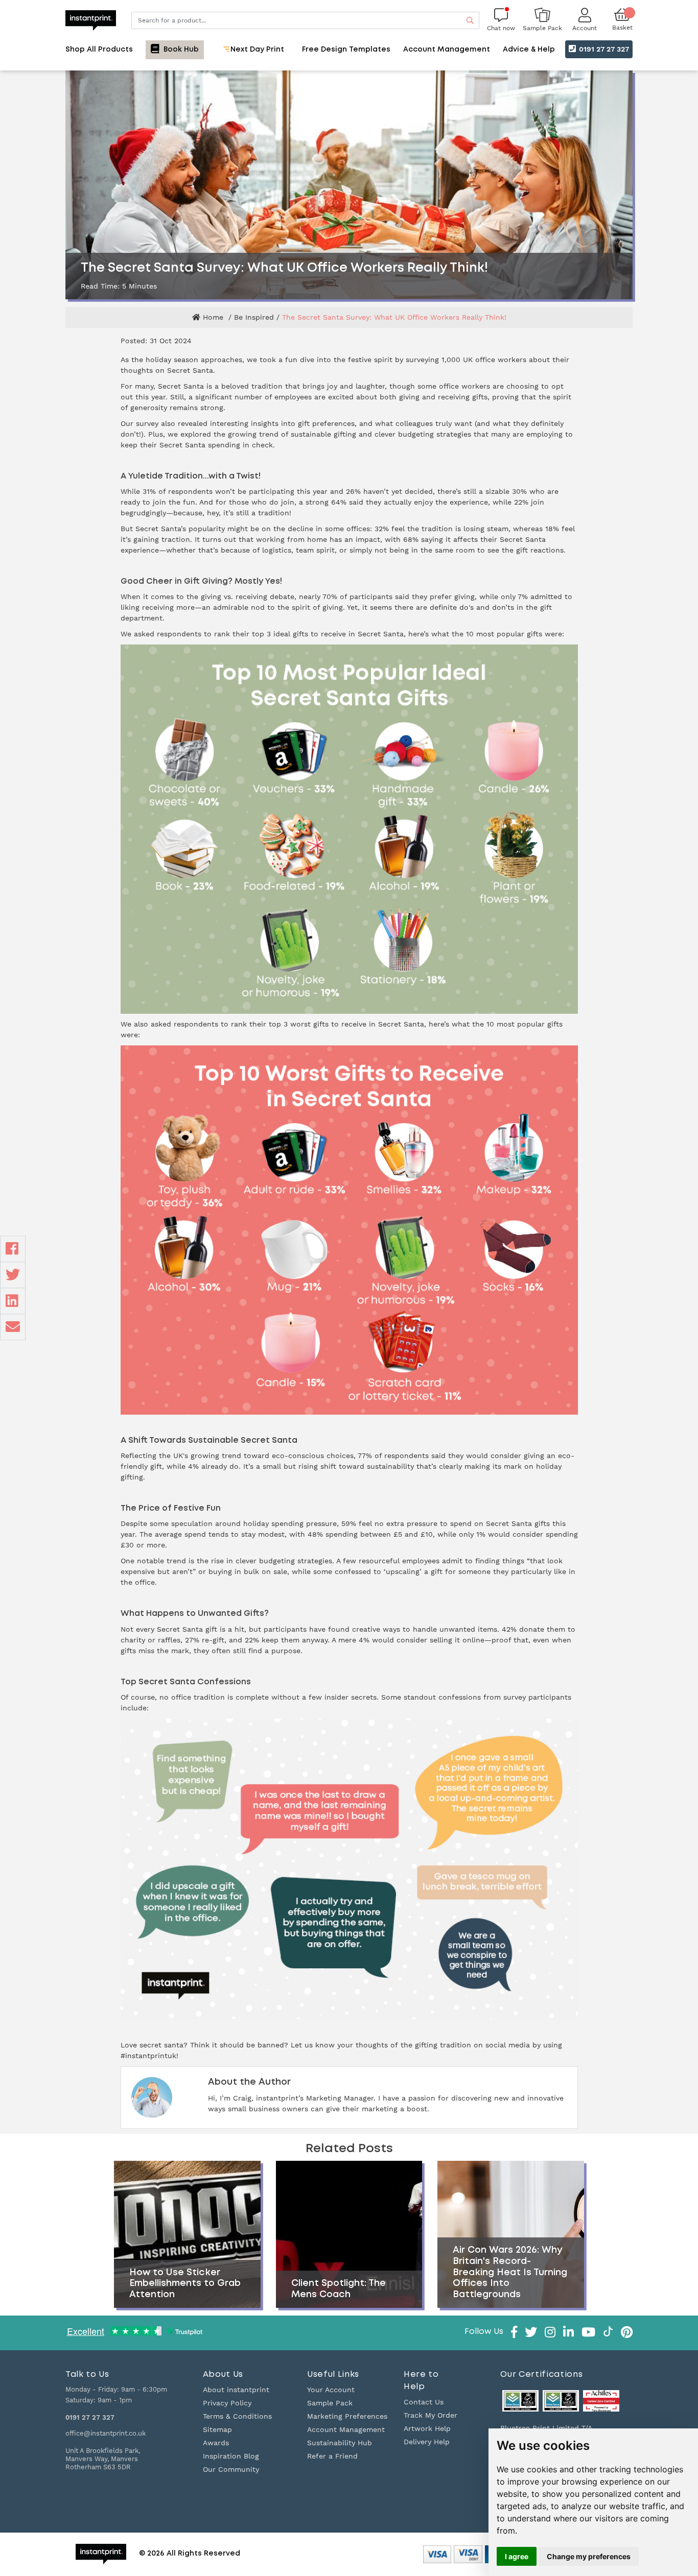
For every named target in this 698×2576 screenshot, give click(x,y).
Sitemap (217, 2429)
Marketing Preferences (347, 2416)
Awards (216, 2443)
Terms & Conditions (237, 2416)
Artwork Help (427, 2428)
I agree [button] (517, 2556)
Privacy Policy (227, 2403)
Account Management (346, 2429)
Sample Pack (330, 2403)
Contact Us (424, 2402)
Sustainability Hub (340, 2443)
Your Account (331, 2390)
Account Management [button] (447, 50)
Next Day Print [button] (256, 50)
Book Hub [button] (180, 50)
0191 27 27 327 (603, 49)
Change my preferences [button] (589, 2556)
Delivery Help (427, 2442)
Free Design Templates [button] (346, 50)
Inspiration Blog (231, 2456)
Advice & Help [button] (529, 50)
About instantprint (236, 2390)
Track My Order (431, 2415)
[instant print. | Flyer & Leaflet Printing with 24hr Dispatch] (91, 19)
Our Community (231, 2469)
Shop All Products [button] (99, 50)
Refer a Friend (332, 2456)
